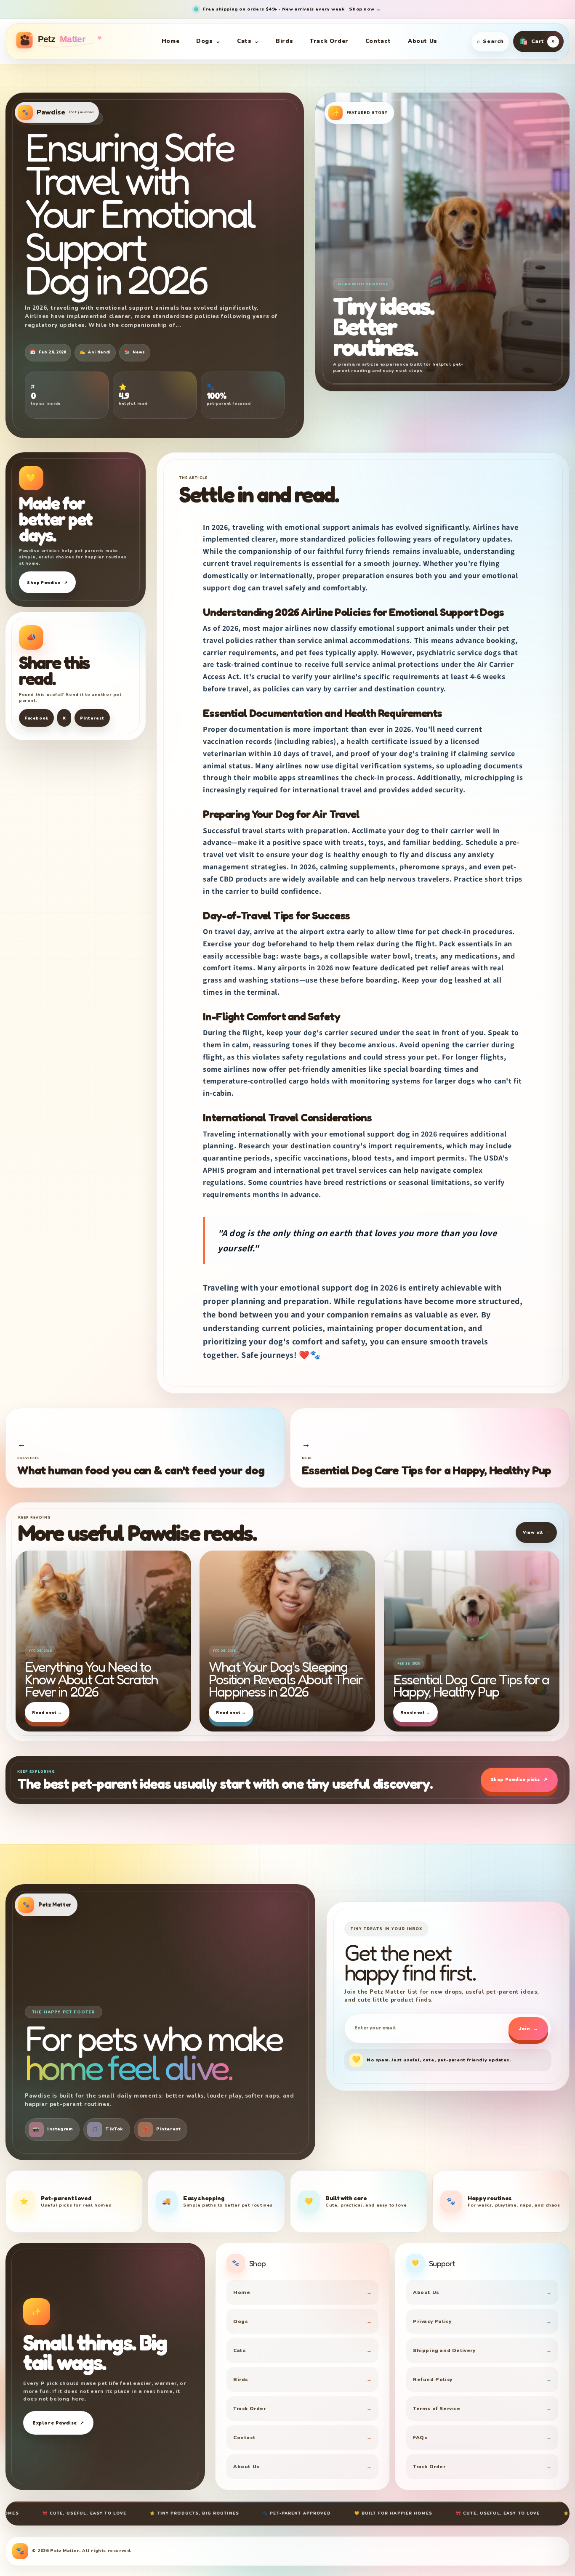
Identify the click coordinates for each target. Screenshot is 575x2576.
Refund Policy (482, 2379)
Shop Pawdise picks (519, 1779)
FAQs (482, 2438)
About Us (423, 41)
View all (536, 1532)
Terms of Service (482, 2409)
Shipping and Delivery (482, 2350)
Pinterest (92, 718)
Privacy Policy (482, 2321)
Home (170, 41)
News (135, 352)
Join (528, 2029)
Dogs (208, 41)
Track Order (329, 41)
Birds (284, 41)
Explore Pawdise (58, 2423)
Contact (378, 41)
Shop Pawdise (47, 582)
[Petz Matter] (70, 41)
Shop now (365, 9)
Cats (248, 41)
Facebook (36, 718)
